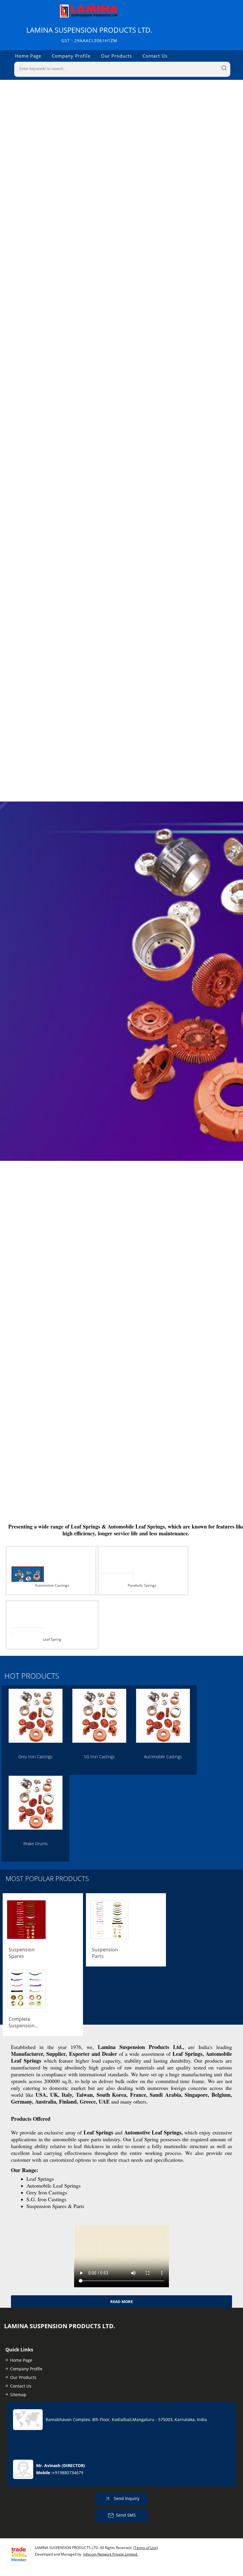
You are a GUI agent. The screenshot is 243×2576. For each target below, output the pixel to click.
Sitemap (18, 2395)
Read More (121, 2302)
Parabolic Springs (142, 1585)
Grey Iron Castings (35, 1757)
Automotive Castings (52, 1585)
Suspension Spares (22, 1953)
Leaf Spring (52, 1639)
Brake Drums (36, 1843)
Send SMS (126, 2515)
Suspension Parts (105, 1953)
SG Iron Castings (99, 1757)
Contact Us (155, 56)
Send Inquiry (126, 2498)
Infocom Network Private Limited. (111, 2554)
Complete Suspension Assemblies (22, 2022)
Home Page (28, 56)
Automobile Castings (163, 1757)
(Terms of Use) (146, 2548)
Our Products (116, 56)
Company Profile (71, 56)
